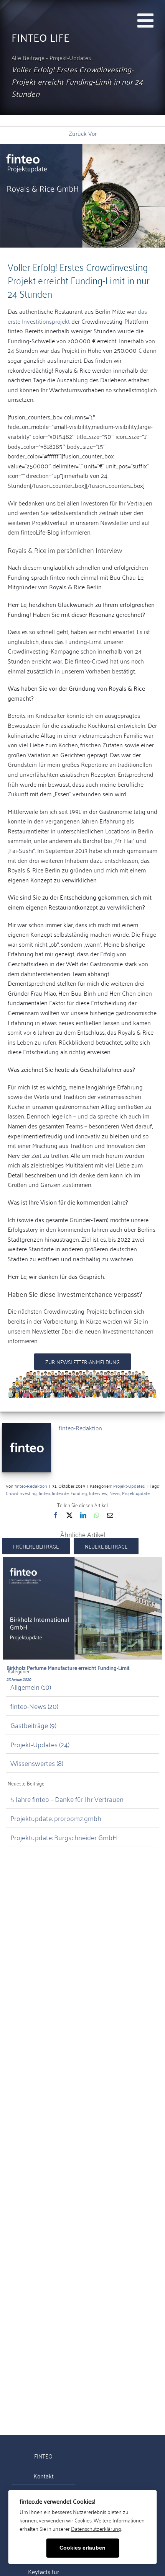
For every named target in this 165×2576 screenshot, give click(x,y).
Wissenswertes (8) (37, 1763)
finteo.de (60, 1493)
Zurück (78, 133)
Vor (92, 133)
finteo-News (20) (34, 1706)
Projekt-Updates (70, 57)
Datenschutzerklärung (96, 2528)
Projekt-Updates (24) (40, 1744)
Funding (79, 1493)
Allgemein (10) (31, 1687)
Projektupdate (136, 1493)
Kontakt (44, 2476)
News (115, 1493)
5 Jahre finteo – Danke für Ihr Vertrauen (67, 1799)
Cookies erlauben (82, 2548)
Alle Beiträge (29, 57)
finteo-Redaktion (80, 1428)
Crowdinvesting (21, 1493)
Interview (98, 1493)
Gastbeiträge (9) (33, 1725)
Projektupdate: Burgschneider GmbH (64, 1837)
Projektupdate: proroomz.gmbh (56, 1818)
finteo (44, 1493)
